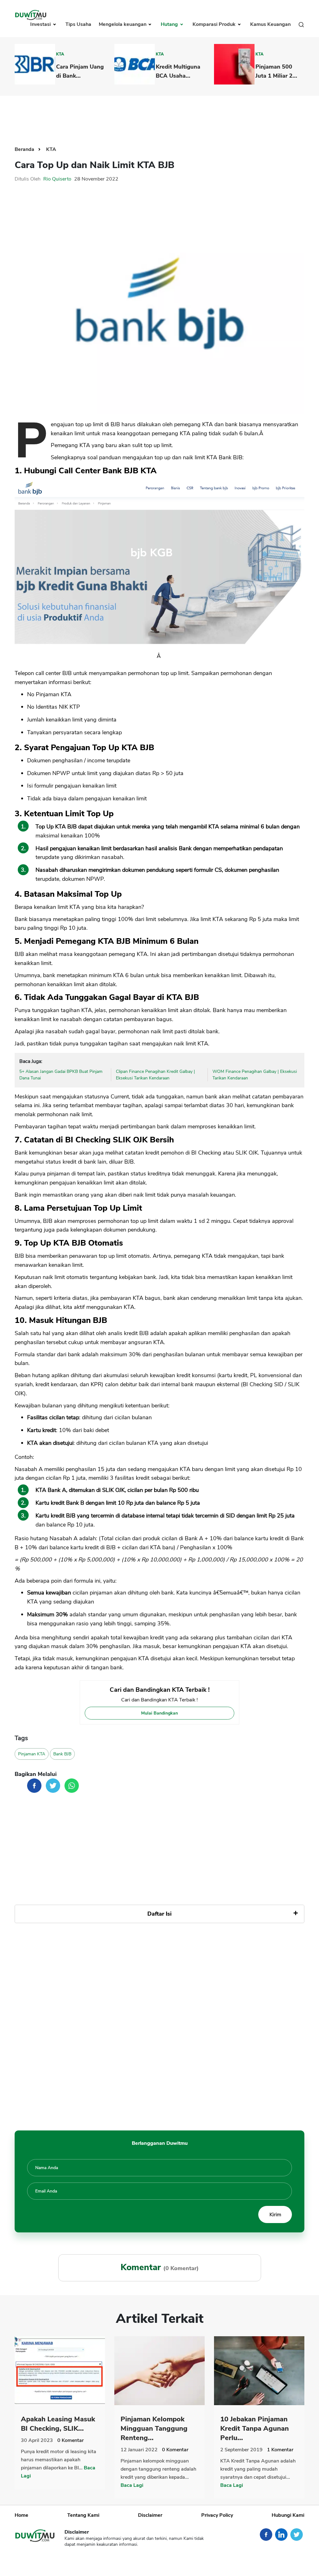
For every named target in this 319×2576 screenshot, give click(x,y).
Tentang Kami (83, 2515)
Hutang (170, 24)
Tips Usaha (78, 24)
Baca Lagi (132, 2485)
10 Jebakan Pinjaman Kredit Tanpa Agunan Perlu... (255, 2429)
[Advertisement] (159, 116)
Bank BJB (62, 1754)
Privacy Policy (217, 2515)
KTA (60, 54)
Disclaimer (150, 2515)
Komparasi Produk (215, 24)
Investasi (41, 24)
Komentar (71, 2440)
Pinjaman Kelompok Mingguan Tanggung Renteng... (154, 2429)
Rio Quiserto (57, 179)
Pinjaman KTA (32, 1754)
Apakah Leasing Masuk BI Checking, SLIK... (58, 2424)
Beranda (25, 149)
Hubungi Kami (288, 2515)
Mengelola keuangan (123, 24)
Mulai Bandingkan (159, 1713)
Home (21, 2515)
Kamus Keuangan (270, 24)
